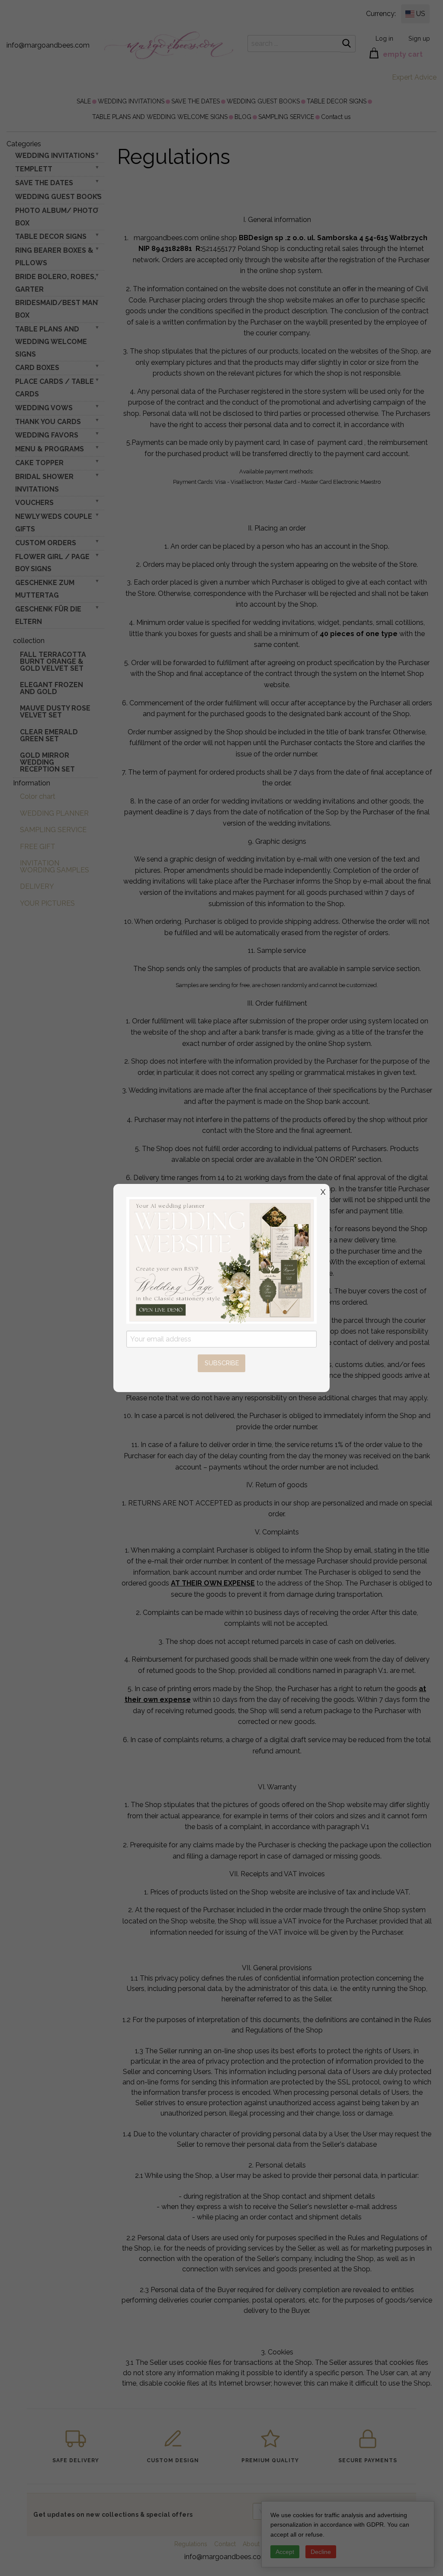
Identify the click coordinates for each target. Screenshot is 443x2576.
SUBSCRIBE (222, 1363)
